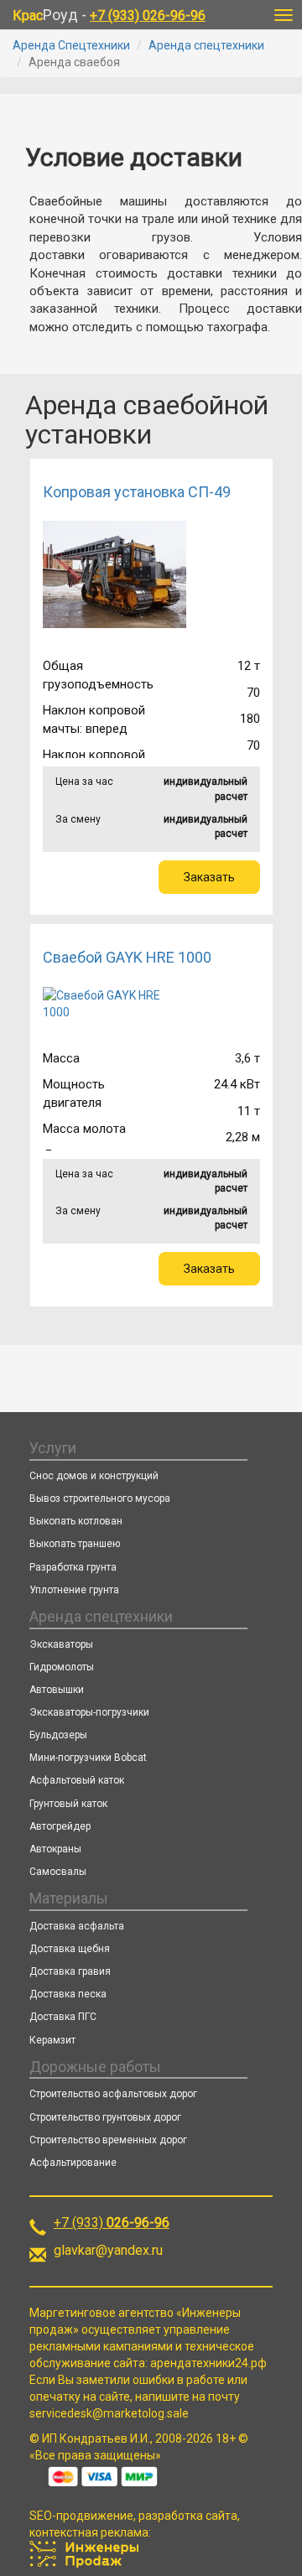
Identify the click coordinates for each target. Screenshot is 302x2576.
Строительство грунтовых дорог (105, 2117)
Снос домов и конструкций (94, 1476)
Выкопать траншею (75, 1544)
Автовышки (57, 1690)
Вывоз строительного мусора (100, 1498)
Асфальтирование (73, 2163)
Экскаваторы (61, 1644)
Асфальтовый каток (77, 1780)
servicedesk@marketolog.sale (109, 2413)
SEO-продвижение (81, 2516)
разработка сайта (188, 2516)
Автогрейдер (60, 1826)
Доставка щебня (70, 1949)
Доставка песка (68, 1994)
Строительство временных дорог (108, 2140)
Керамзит (52, 2040)
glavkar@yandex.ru (108, 2250)
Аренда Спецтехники (71, 45)
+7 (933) (112, 2223)
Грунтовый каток (68, 1804)
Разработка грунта (73, 1567)
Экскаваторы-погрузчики (89, 1712)
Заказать (209, 877)
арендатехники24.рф (208, 2363)
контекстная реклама (89, 2532)
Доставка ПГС (63, 2017)
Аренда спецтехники (206, 45)
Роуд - (109, 15)
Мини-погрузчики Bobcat (88, 1758)
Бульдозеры (58, 1735)
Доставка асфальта (77, 1926)
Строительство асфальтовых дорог (113, 2094)
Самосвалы (58, 1872)
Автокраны (55, 1849)
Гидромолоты (62, 1667)
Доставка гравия (70, 1971)
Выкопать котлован (76, 1521)
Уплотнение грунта (74, 1590)
